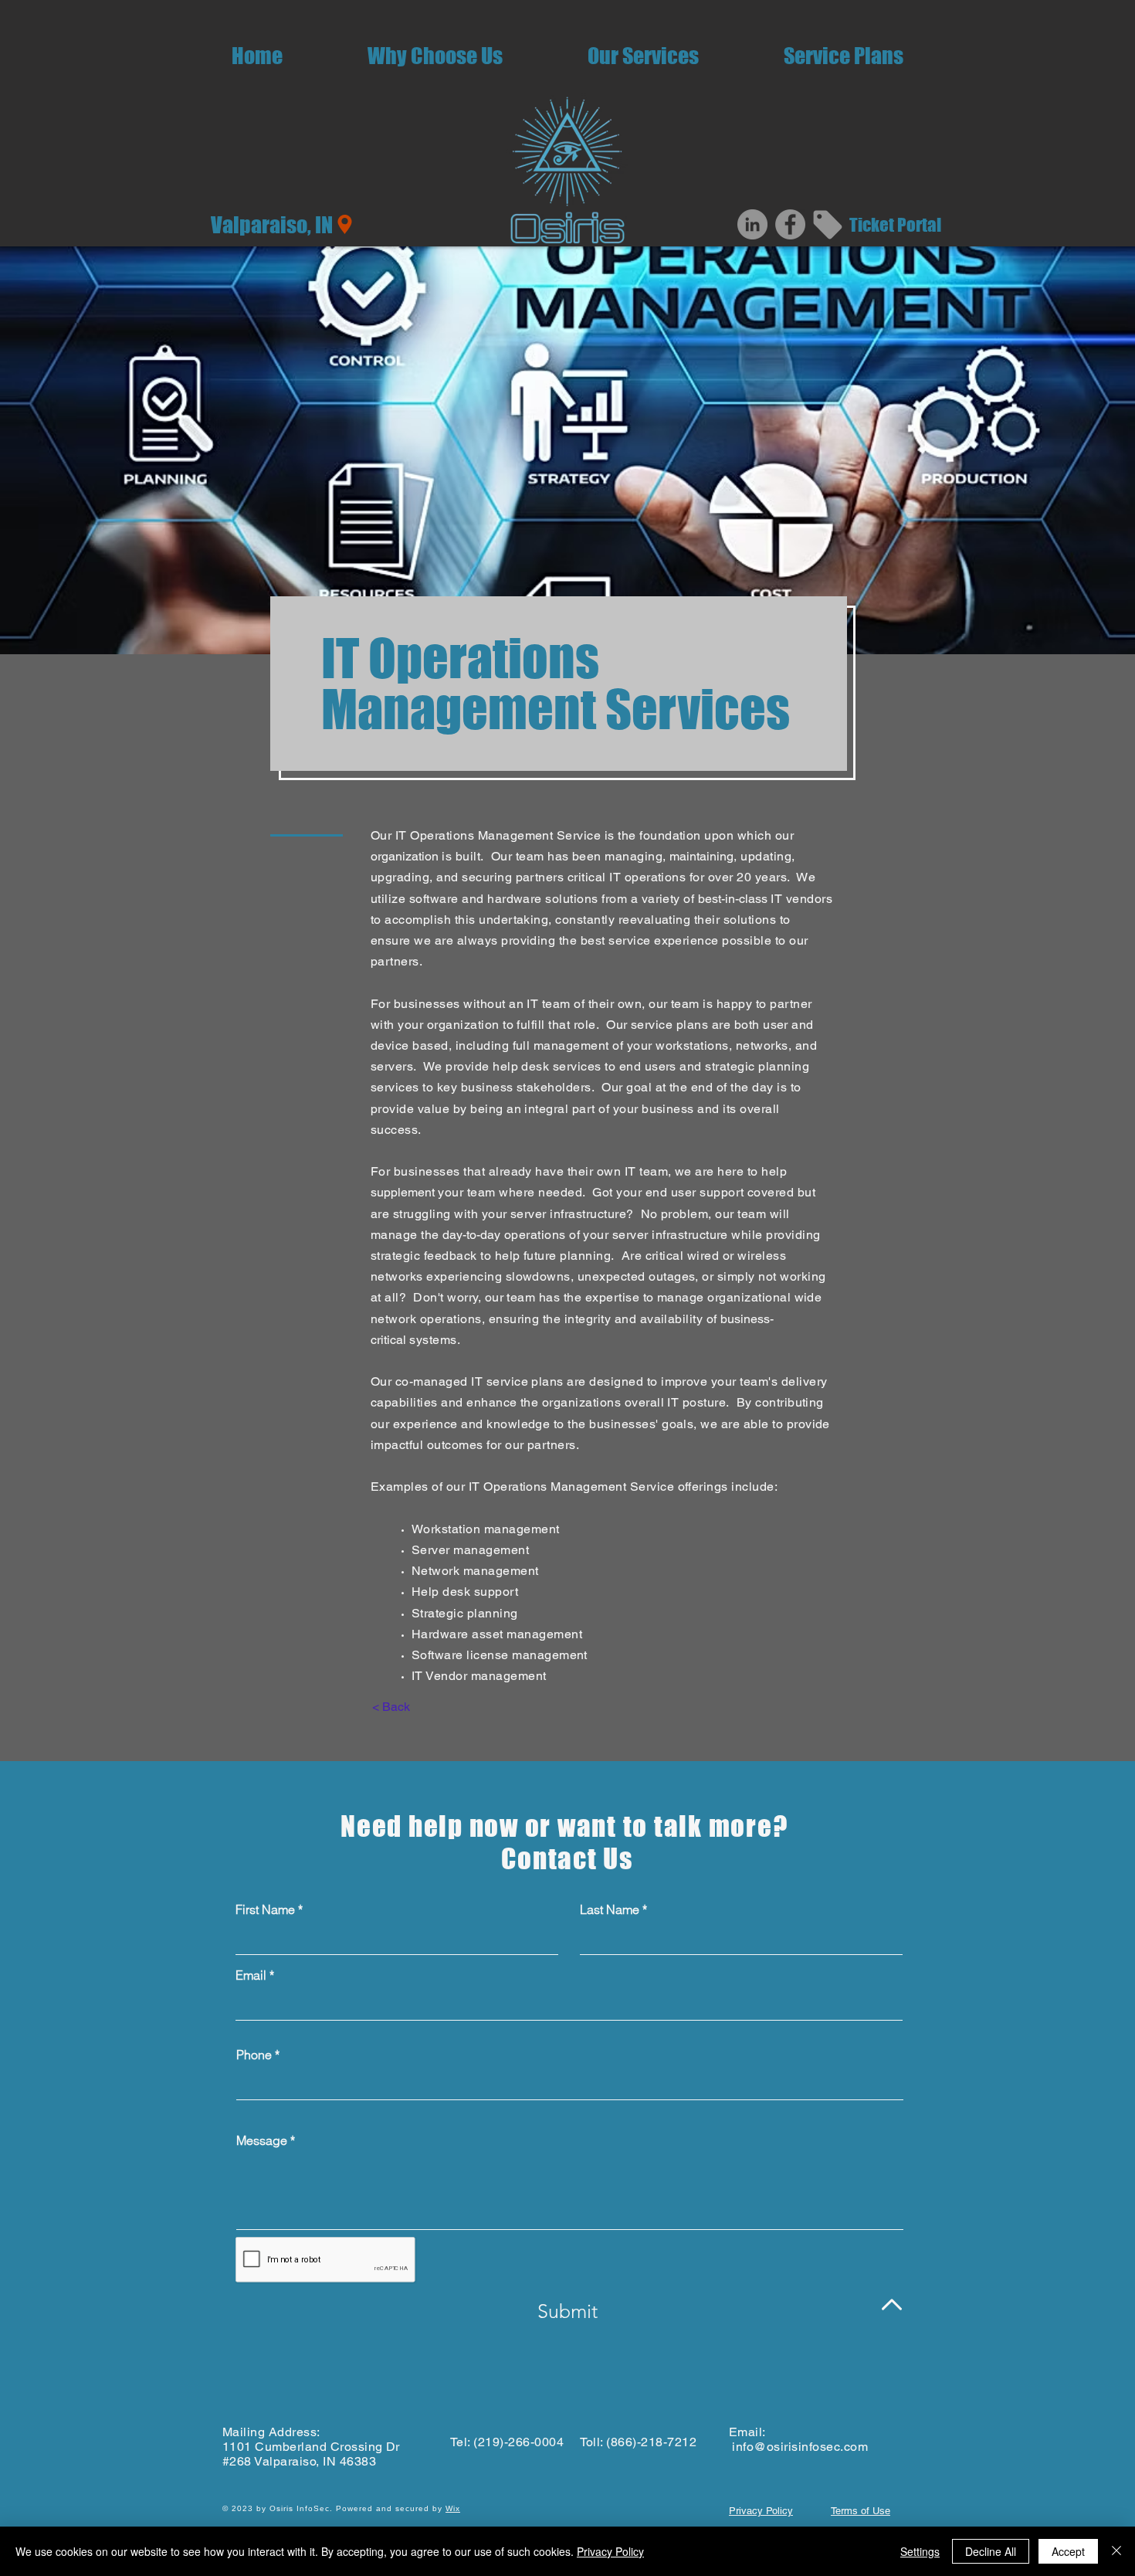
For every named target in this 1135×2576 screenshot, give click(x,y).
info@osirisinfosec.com (800, 2447)
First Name (265, 1909)
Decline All (991, 2551)
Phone (254, 2055)
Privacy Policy (610, 2551)
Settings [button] (920, 2551)
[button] (643, 56)
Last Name (610, 1909)
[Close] (1116, 2551)
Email (251, 1975)
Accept (1068, 2551)
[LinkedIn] (752, 224)
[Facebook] (790, 224)
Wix (453, 2508)
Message (262, 2140)
